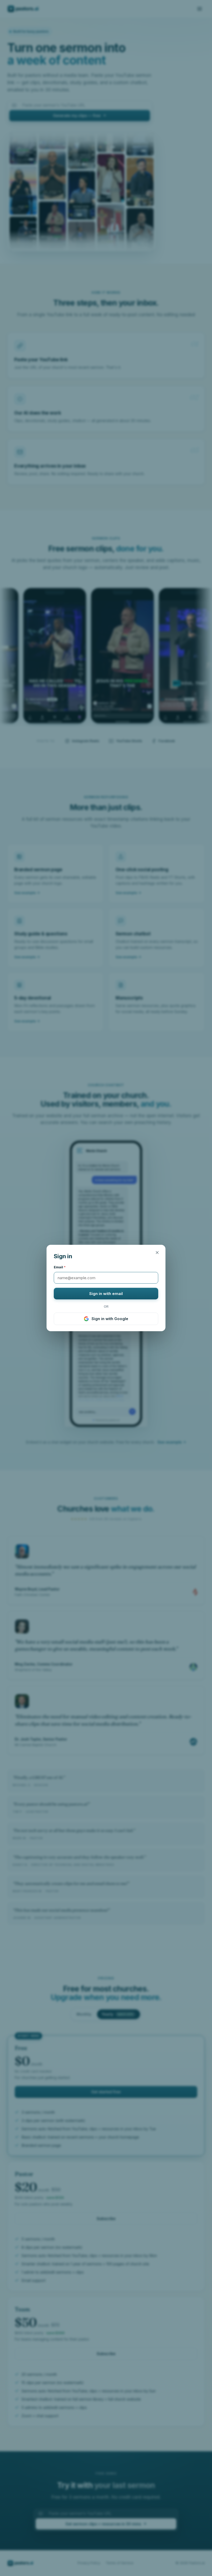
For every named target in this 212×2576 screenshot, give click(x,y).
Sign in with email (106, 1294)
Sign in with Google (110, 1319)
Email (60, 1267)
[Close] (157, 1253)
